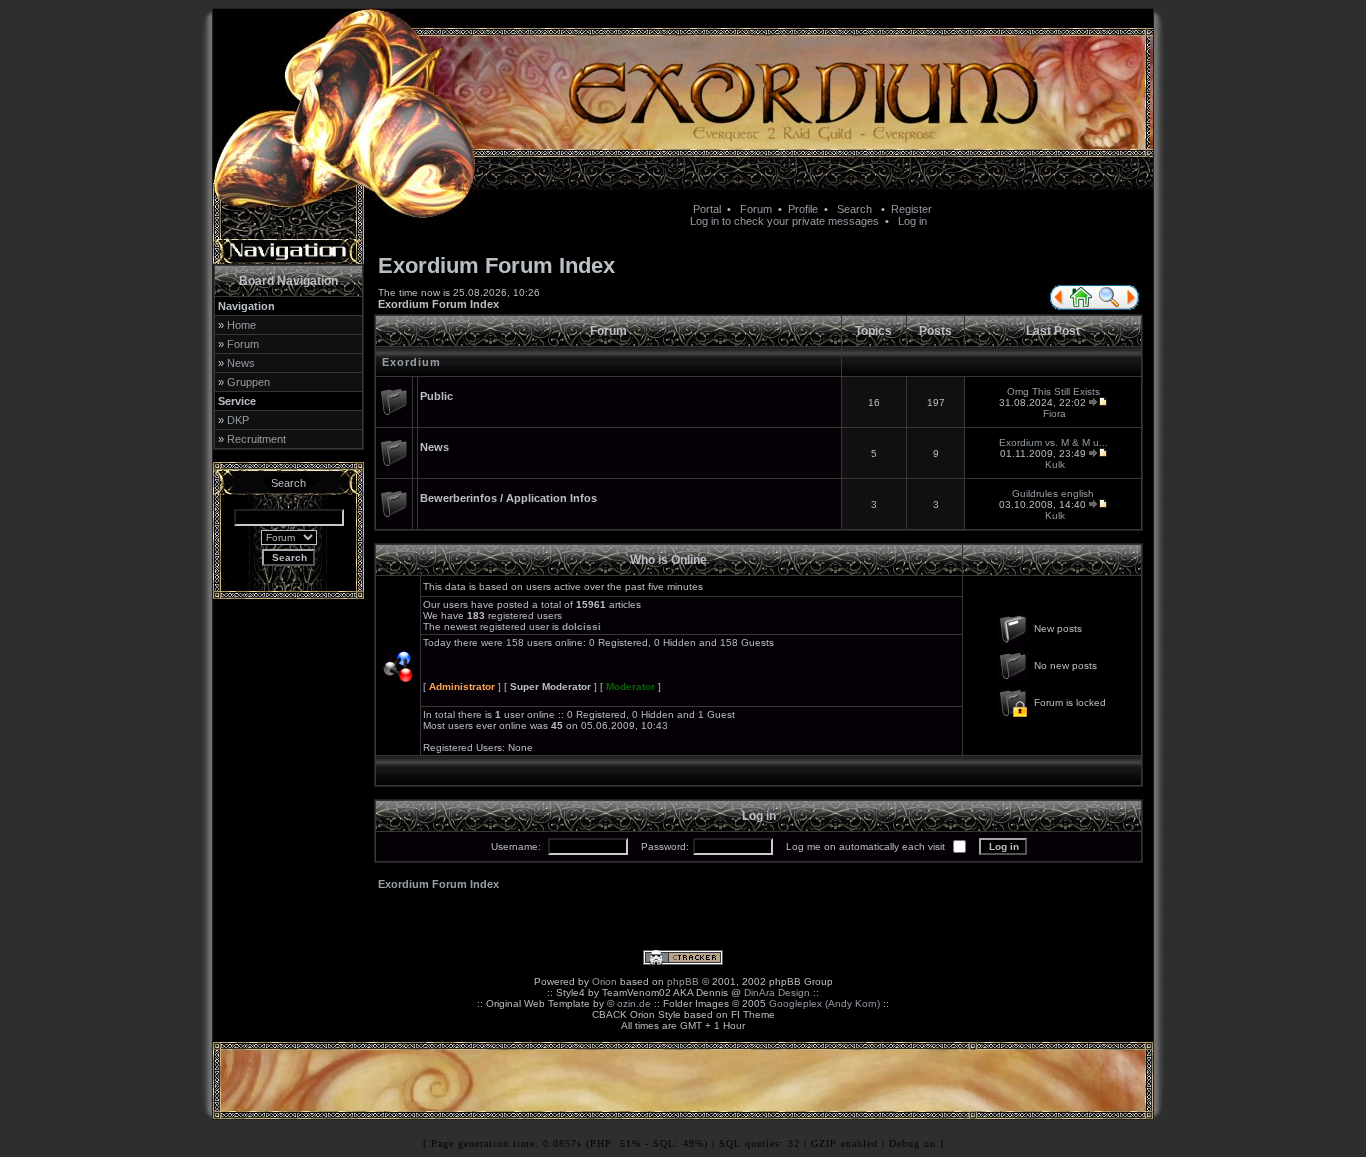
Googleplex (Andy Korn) (824, 1003)
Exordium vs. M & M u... (1053, 442)
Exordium (411, 362)
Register (911, 209)
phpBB (683, 981)
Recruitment (256, 439)
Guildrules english (1053, 493)
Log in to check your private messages (784, 221)
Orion (604, 981)
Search (854, 209)
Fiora (1054, 413)
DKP (238, 420)
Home (241, 325)
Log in (912, 221)
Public (436, 396)
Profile (803, 209)
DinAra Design (777, 992)
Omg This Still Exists (1053, 391)
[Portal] (1057, 306)
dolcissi (581, 626)
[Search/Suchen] (1109, 306)
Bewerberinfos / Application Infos (508, 498)
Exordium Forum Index (438, 304)
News (241, 363)
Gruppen (248, 382)
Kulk (1055, 464)
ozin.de (634, 1003)
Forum (756, 209)
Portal (707, 209)
